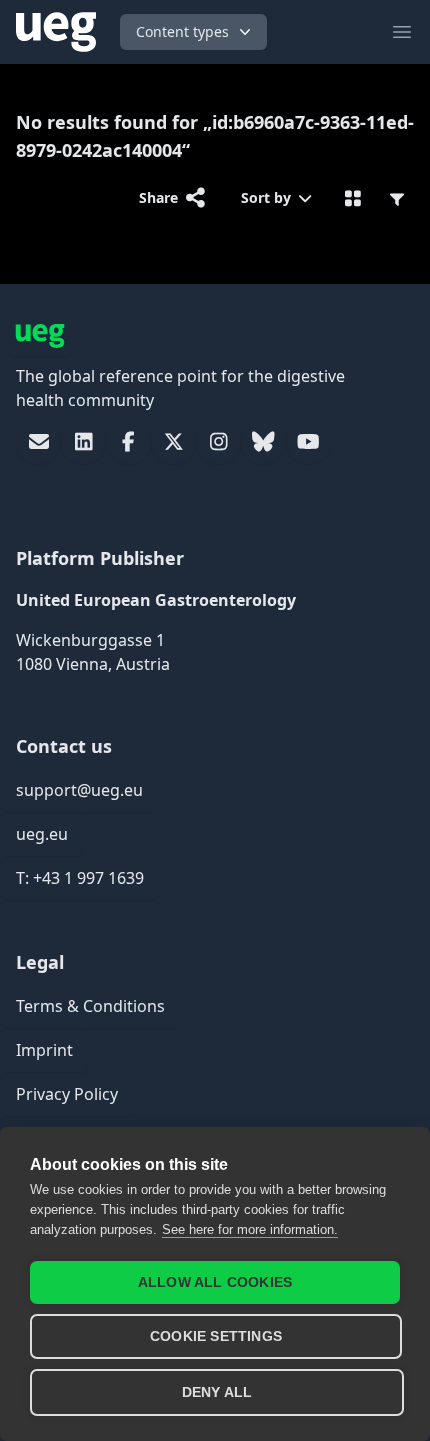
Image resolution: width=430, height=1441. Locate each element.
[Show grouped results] (353, 198)
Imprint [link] (44, 1050)
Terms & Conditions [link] (90, 1006)
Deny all (217, 1392)
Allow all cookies (215, 1282)
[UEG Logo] (56, 32)
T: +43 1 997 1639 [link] (80, 878)
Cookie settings (216, 1336)
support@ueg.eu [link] (79, 790)
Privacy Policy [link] (67, 1094)
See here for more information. (250, 1229)
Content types (182, 31)
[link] (38, 442)
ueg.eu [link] (42, 834)
